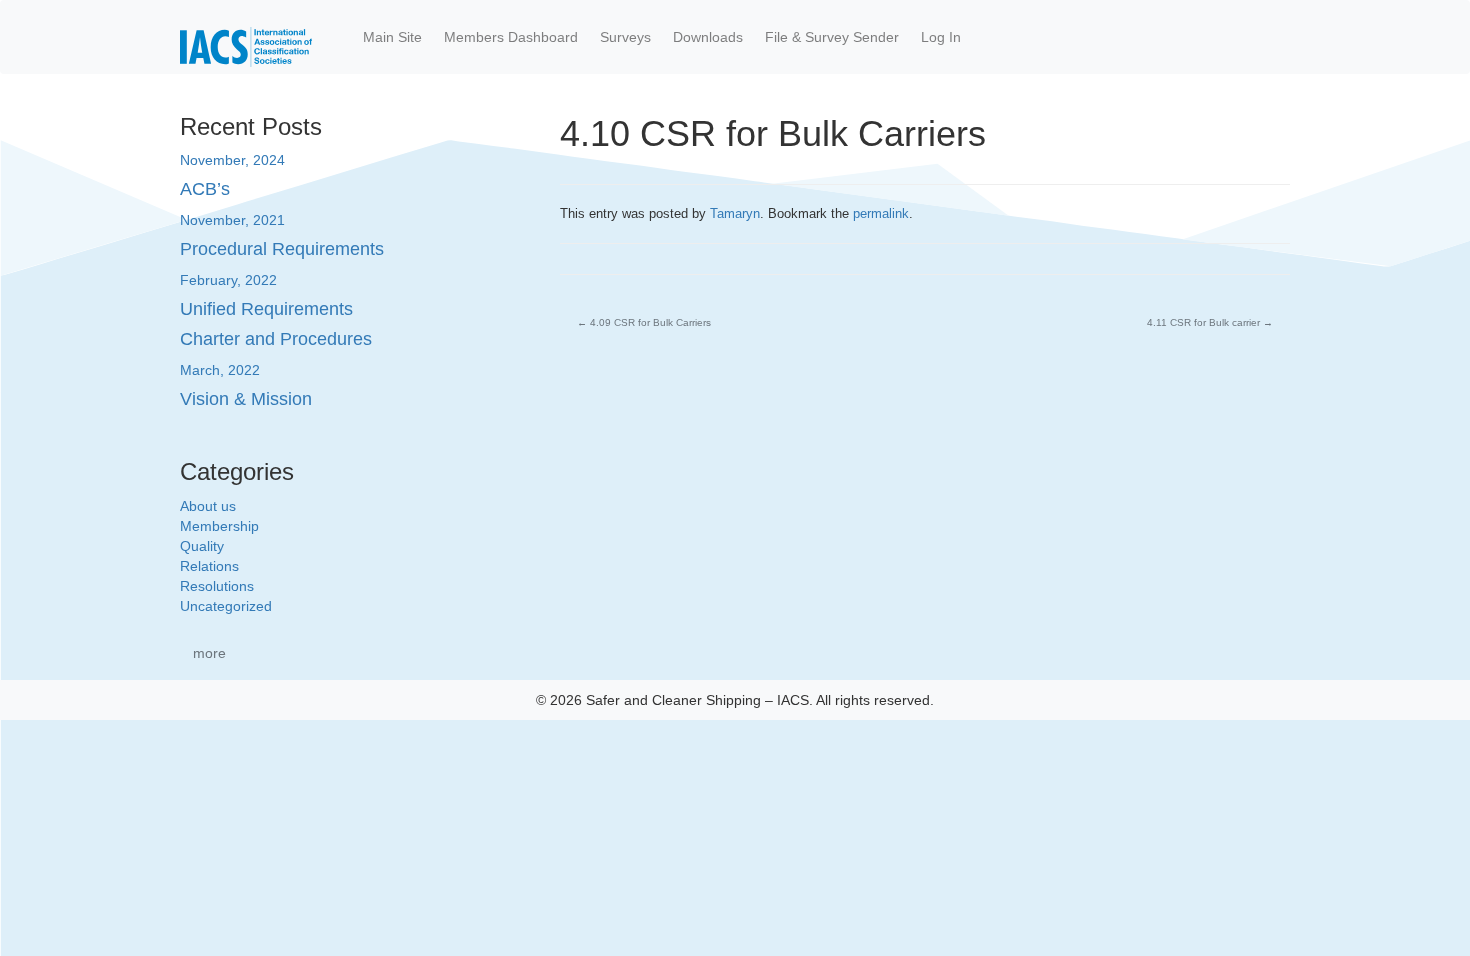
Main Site (392, 37)
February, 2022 (228, 280)
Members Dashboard (511, 37)
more (209, 653)
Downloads (708, 37)
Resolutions (217, 586)
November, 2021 (232, 220)
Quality (202, 546)
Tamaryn (735, 213)
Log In (941, 37)
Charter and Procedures (276, 339)
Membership (219, 526)
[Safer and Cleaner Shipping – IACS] (246, 37)
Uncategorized (226, 606)
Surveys (625, 37)
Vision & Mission (246, 399)
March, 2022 (220, 370)
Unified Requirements (266, 309)
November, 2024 (232, 160)
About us (208, 506)
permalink (881, 213)
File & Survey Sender (832, 37)
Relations (209, 566)
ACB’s (205, 189)
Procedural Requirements (282, 249)
